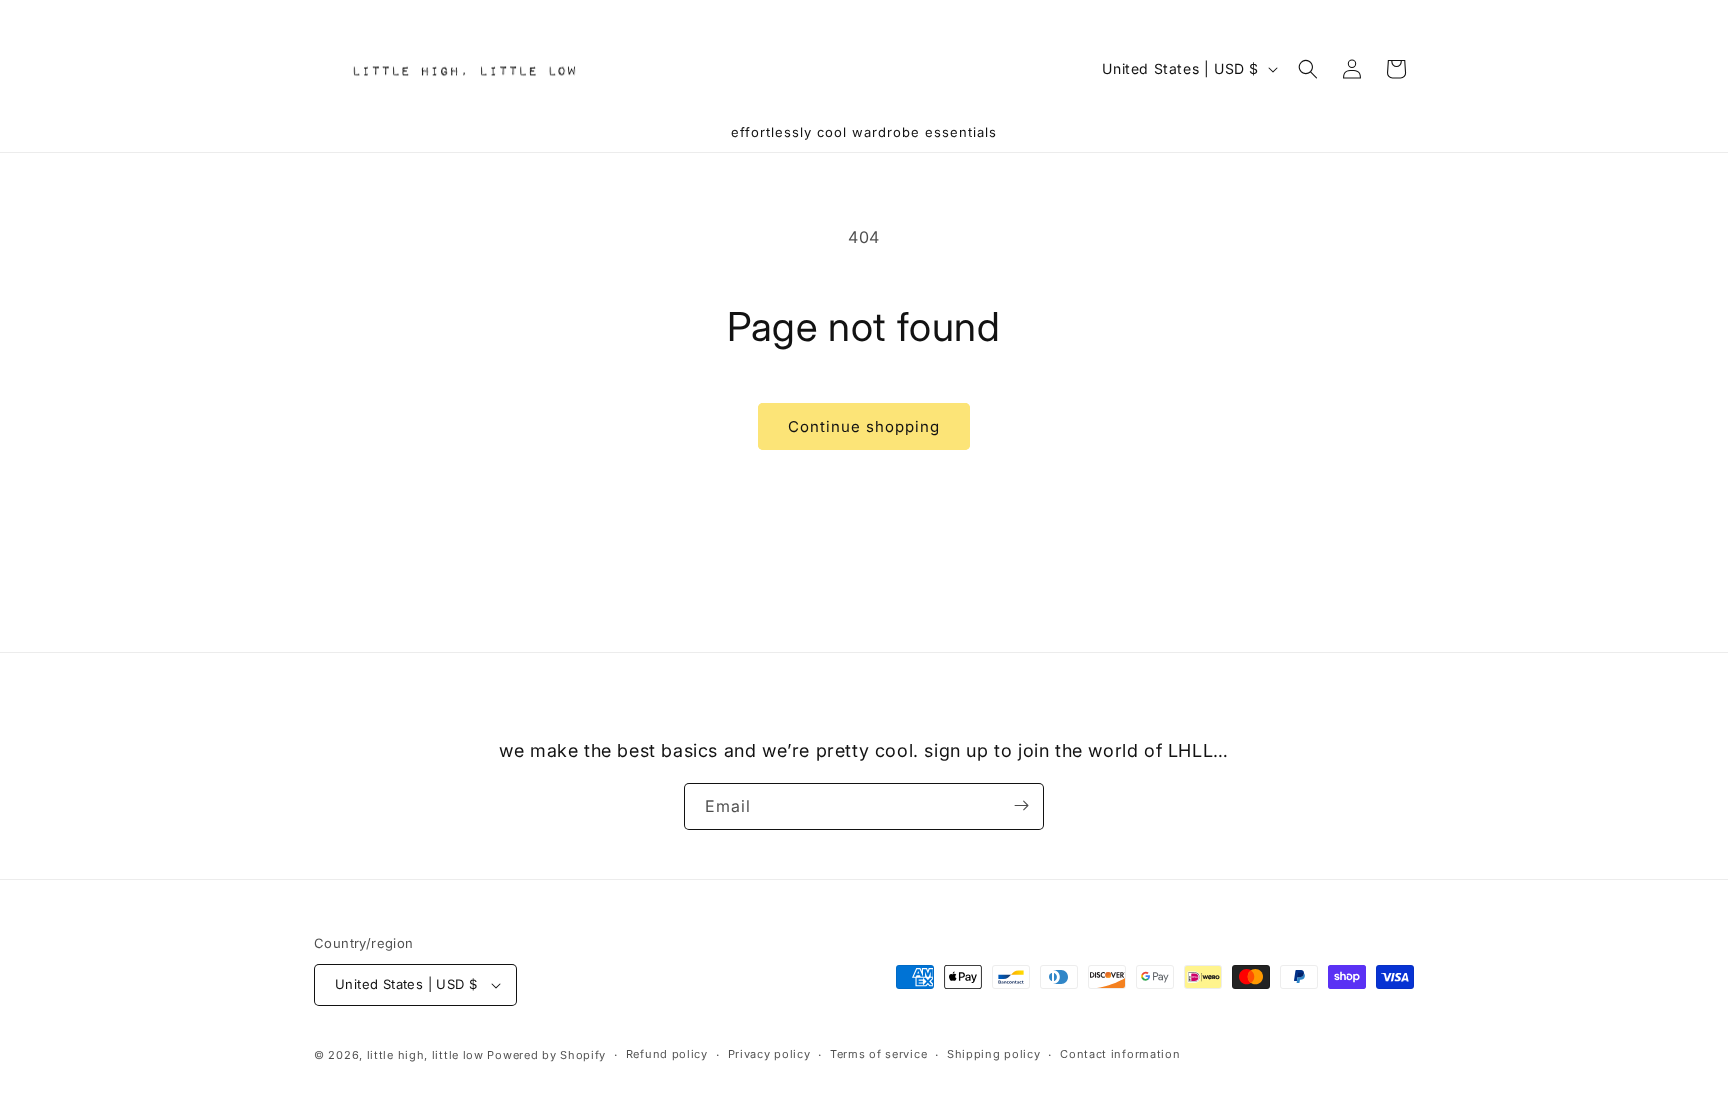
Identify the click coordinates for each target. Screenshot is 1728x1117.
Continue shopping (864, 426)
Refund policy (667, 1054)
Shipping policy (994, 1054)
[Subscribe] (1021, 805)
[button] (1308, 69)
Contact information (1120, 1054)
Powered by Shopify (546, 1055)
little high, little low (425, 1055)
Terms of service (878, 1054)
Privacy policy (769, 1054)
